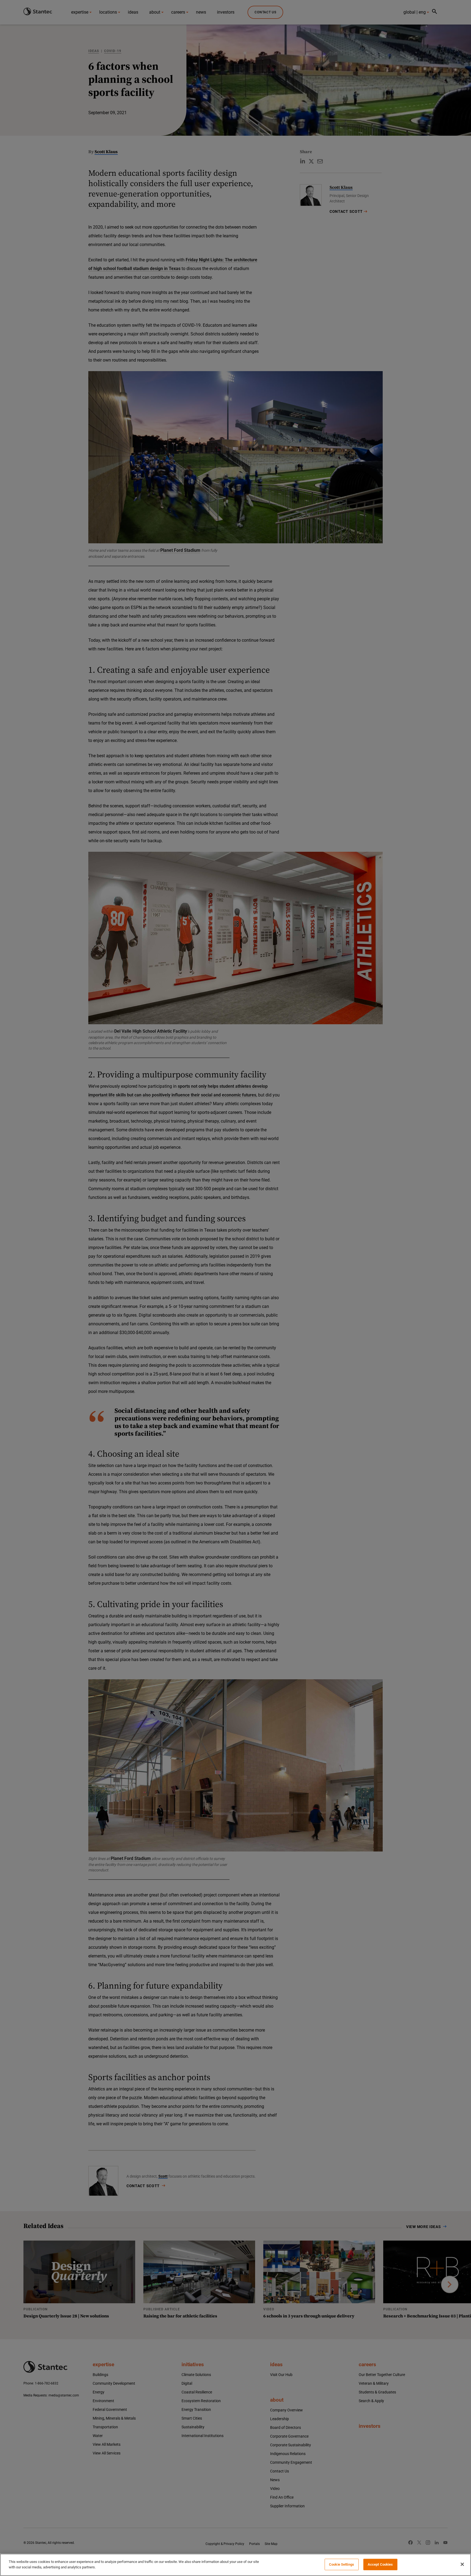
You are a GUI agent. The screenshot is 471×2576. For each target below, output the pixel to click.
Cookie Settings (342, 2564)
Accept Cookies (380, 2564)
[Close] (462, 2564)
